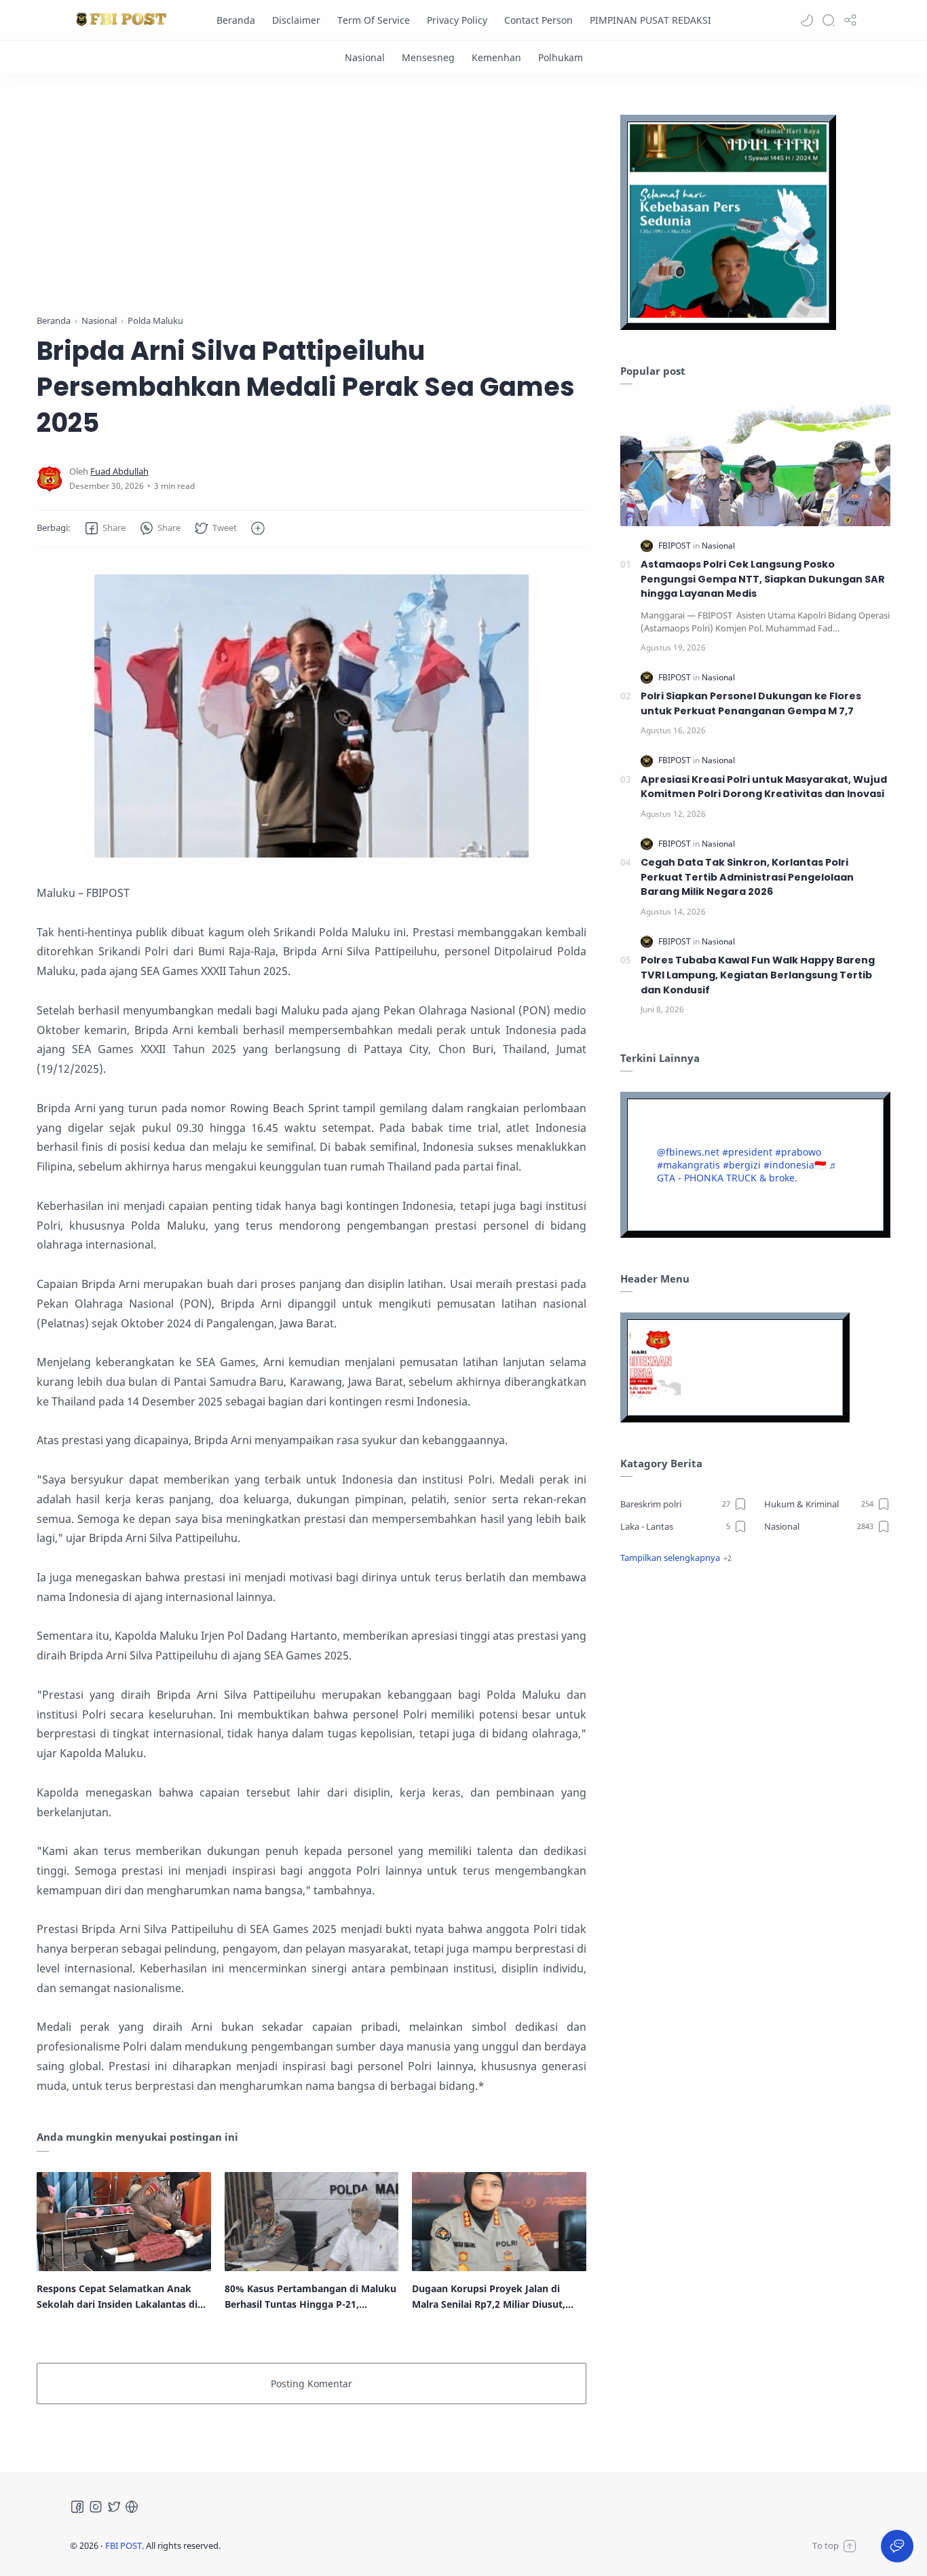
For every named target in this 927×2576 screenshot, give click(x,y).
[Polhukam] (561, 57)
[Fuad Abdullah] (119, 472)
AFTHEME (307, 2545)
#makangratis (688, 1165)
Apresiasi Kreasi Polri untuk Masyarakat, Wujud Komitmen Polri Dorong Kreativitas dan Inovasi (764, 787)
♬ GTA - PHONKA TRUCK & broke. (748, 1171)
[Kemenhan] (496, 57)
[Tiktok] (132, 2507)
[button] (807, 20)
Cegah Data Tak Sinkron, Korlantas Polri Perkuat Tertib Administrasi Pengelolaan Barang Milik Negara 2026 (747, 877)
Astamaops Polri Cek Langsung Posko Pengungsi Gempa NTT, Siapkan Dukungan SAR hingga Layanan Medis (763, 579)
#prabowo (798, 1152)
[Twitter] (114, 2507)
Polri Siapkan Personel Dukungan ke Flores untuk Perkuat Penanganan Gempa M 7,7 (751, 703)
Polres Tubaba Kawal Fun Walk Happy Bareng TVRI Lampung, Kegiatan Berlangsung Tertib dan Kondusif (758, 975)
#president (747, 1152)
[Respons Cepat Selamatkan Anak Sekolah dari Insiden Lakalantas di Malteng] (124, 2222)
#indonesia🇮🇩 (795, 1165)
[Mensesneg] (428, 57)
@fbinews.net (688, 1152)
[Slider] (311, 197)
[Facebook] (77, 2507)
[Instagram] (96, 2507)
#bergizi (742, 1165)
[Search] (829, 20)
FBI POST (124, 2545)
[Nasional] (365, 57)
